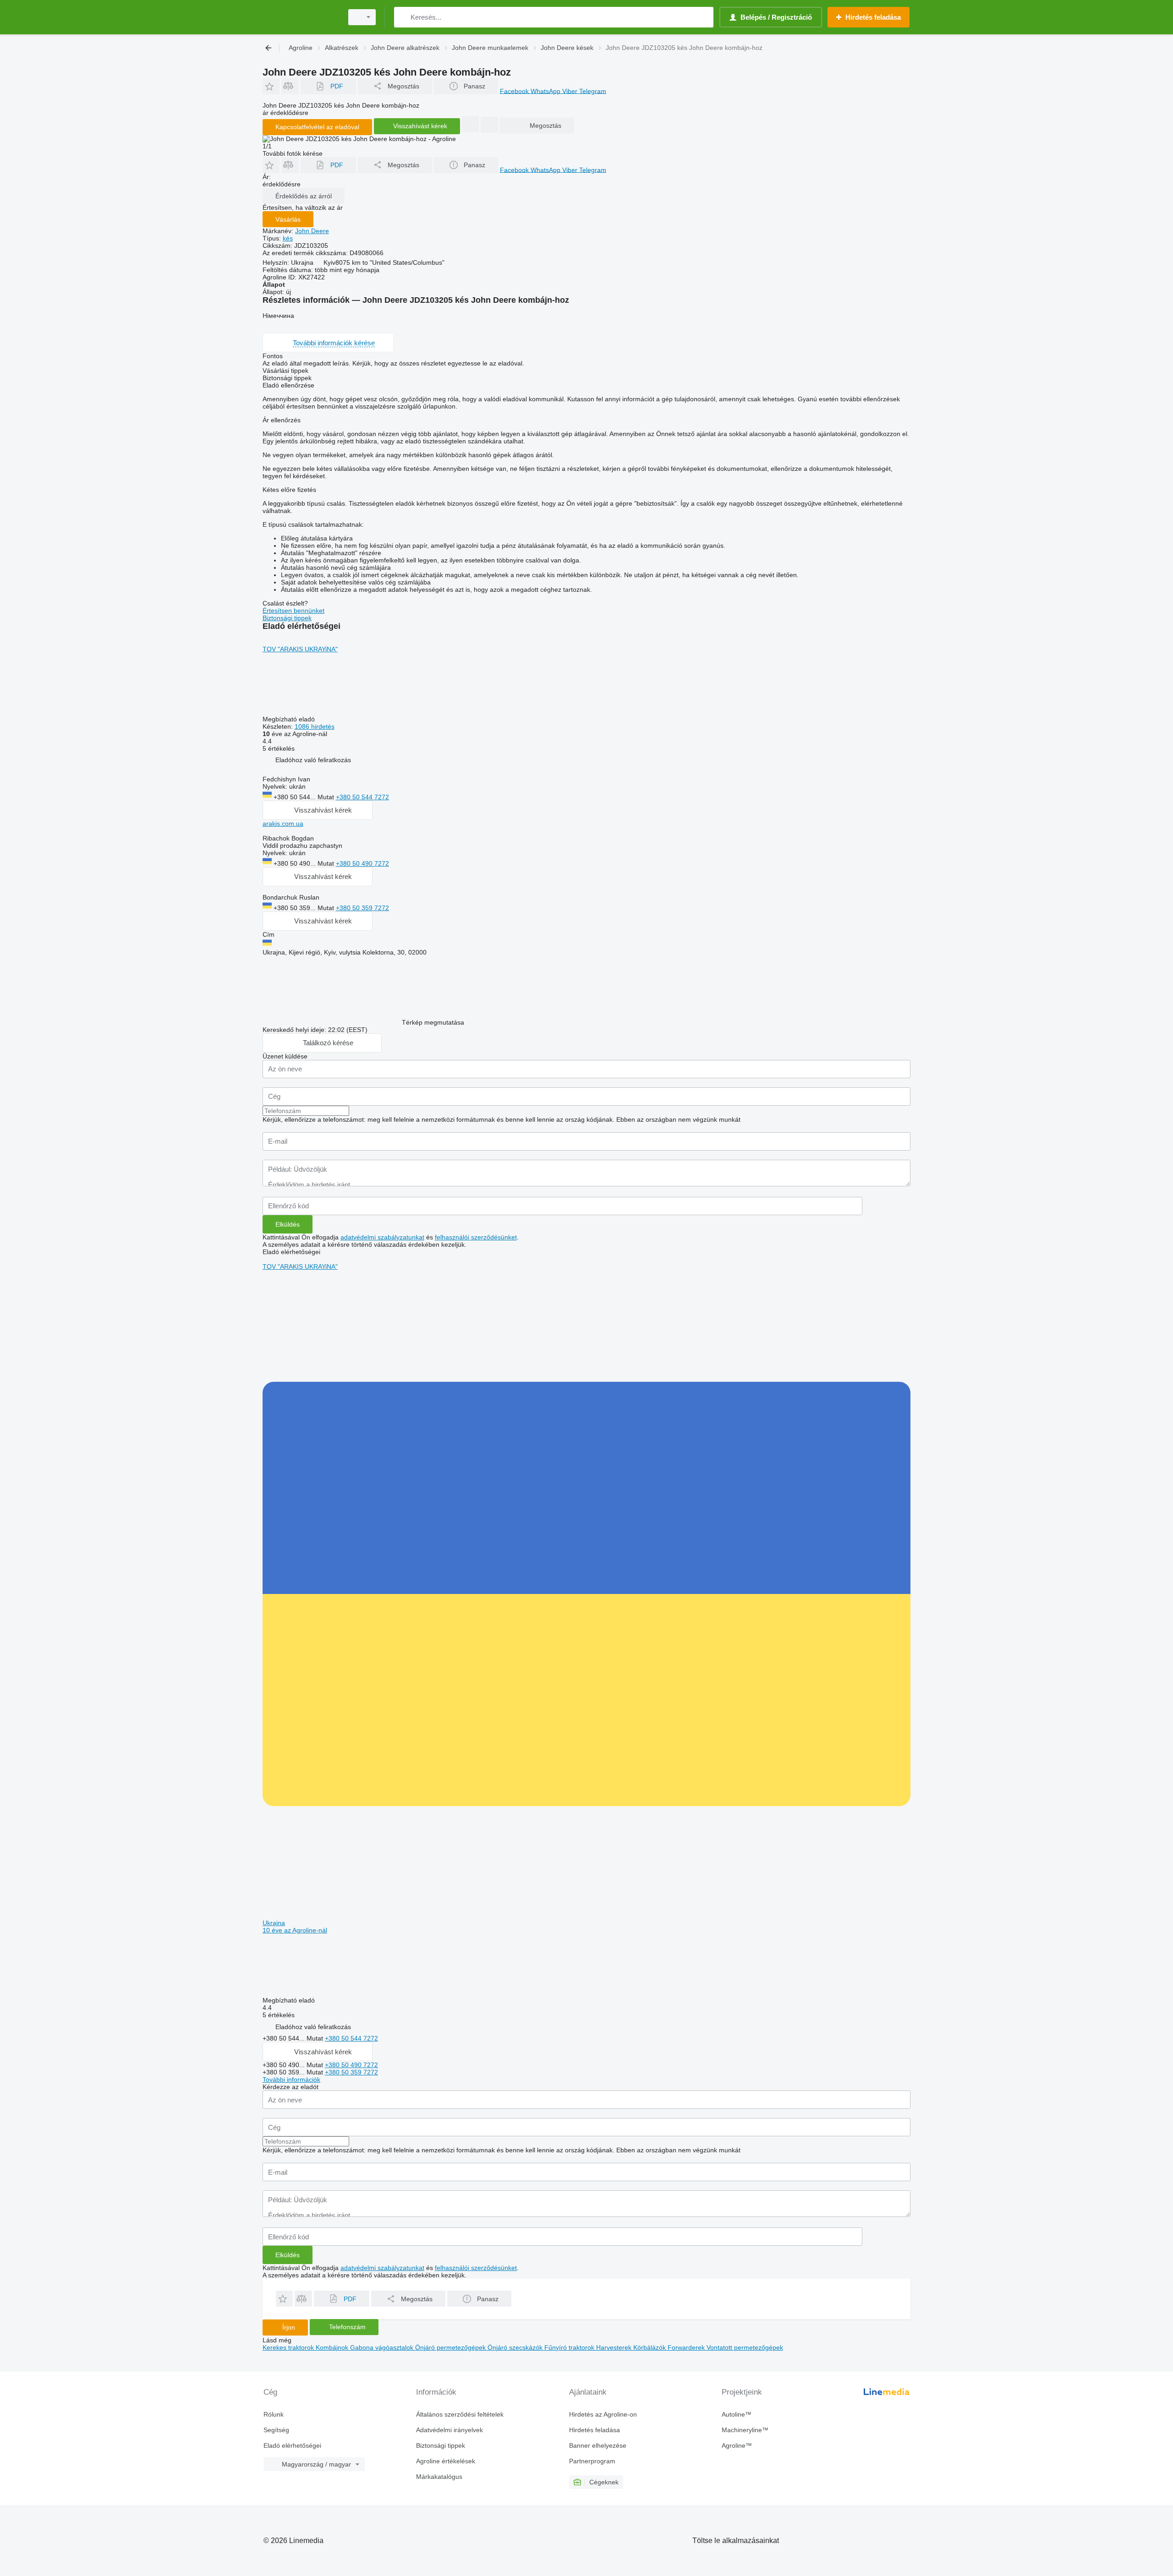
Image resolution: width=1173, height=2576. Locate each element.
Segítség (276, 2430)
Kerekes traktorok (289, 2347)
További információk (291, 2079)
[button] (271, 86)
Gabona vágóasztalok (383, 2347)
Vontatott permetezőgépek (745, 2347)
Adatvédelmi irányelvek (449, 2430)
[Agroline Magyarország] (300, 17)
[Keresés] (403, 17)
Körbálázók (650, 2347)
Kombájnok (333, 2347)
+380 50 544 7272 (362, 797)
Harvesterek (615, 2347)
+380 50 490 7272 (362, 863)
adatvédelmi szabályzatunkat (382, 1237)
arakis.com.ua (283, 824)
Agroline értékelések (446, 2461)
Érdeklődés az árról (304, 196)
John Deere (312, 231)
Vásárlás (288, 219)
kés (288, 238)
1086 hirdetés (315, 726)
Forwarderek (687, 2347)
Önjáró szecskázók (516, 2347)
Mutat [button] (327, 797)
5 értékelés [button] (279, 748)
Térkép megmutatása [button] (433, 1022)
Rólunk (274, 2414)
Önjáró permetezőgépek (451, 2347)
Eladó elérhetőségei (292, 2445)
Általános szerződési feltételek (460, 2414)
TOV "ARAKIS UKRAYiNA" (300, 649)
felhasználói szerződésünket (476, 1237)
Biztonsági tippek (287, 618)
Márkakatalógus (439, 2477)
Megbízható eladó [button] (290, 719)
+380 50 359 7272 (362, 908)
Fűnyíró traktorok (570, 2347)
